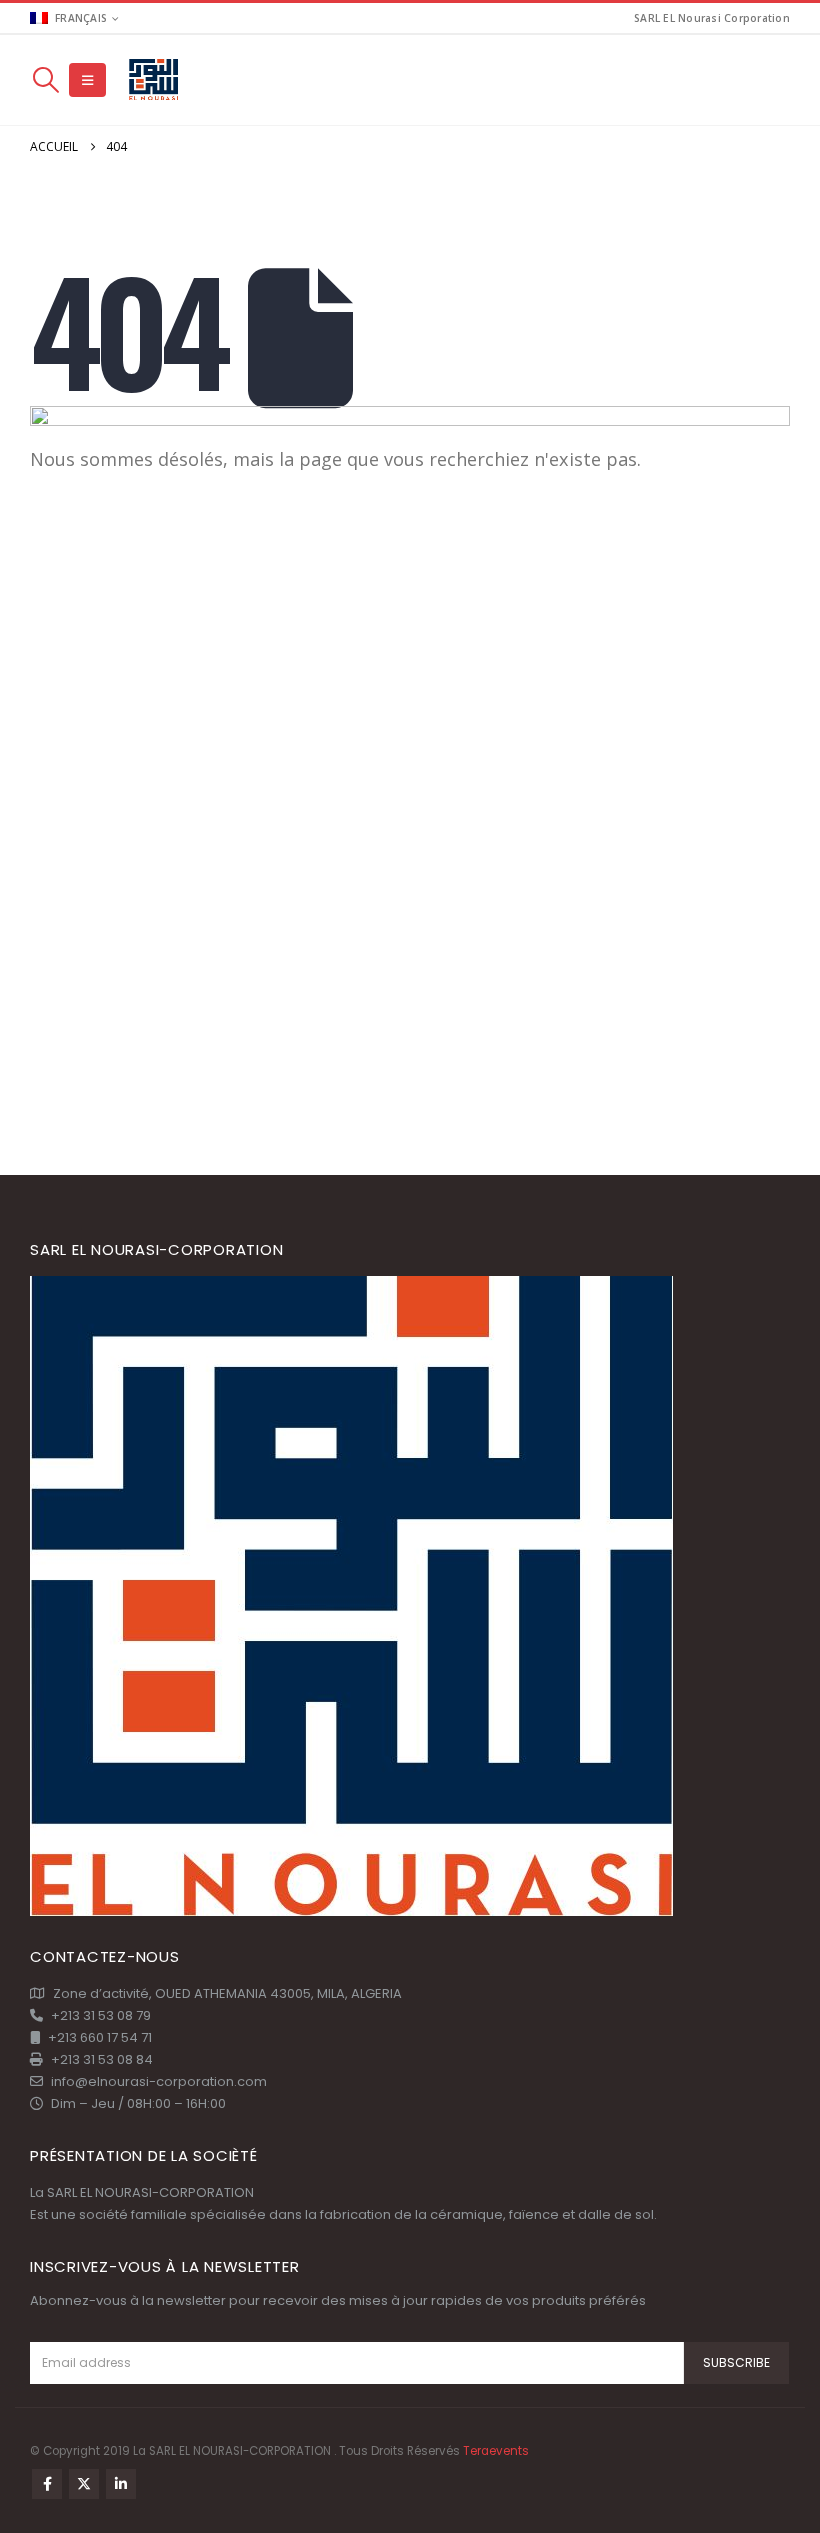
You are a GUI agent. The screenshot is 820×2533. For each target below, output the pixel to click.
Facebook (47, 2484)
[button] (45, 80)
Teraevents (496, 2451)
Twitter (84, 2484)
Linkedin (121, 2484)
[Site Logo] (154, 80)
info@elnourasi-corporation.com (159, 2081)
